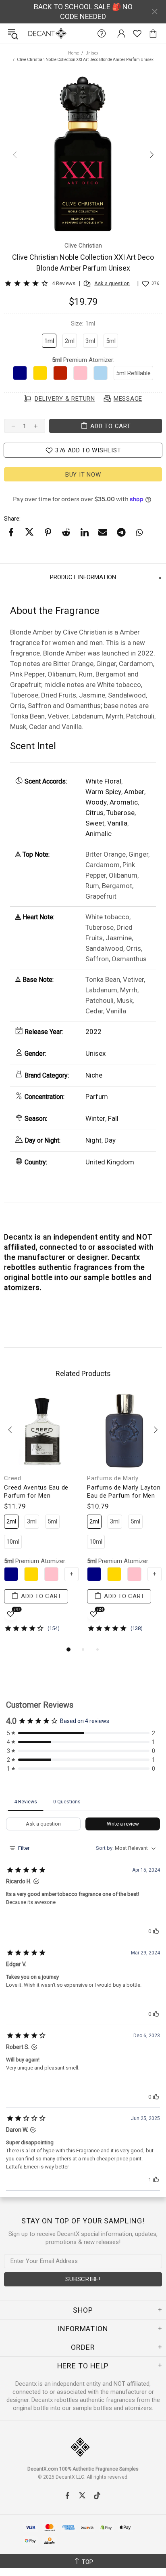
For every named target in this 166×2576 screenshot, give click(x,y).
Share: (12, 519)
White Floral (103, 781)
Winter (95, 1118)
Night (93, 1140)
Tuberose (120, 813)
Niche (94, 1075)
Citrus (94, 813)
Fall (113, 1118)
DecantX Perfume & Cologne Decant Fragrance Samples (31, 34)
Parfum (97, 1097)
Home (74, 53)
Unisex (92, 53)
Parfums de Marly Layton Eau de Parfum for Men (124, 1492)
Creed (13, 1478)
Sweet (95, 823)
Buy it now (83, 475)
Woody (96, 802)
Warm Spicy (103, 792)
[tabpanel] (41, 1519)
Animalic (99, 834)
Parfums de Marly (113, 1478)
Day (110, 1140)
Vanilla (117, 823)
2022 (93, 1032)
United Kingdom (110, 1162)
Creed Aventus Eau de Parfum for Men (36, 1492)
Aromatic (124, 802)
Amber (134, 792)
